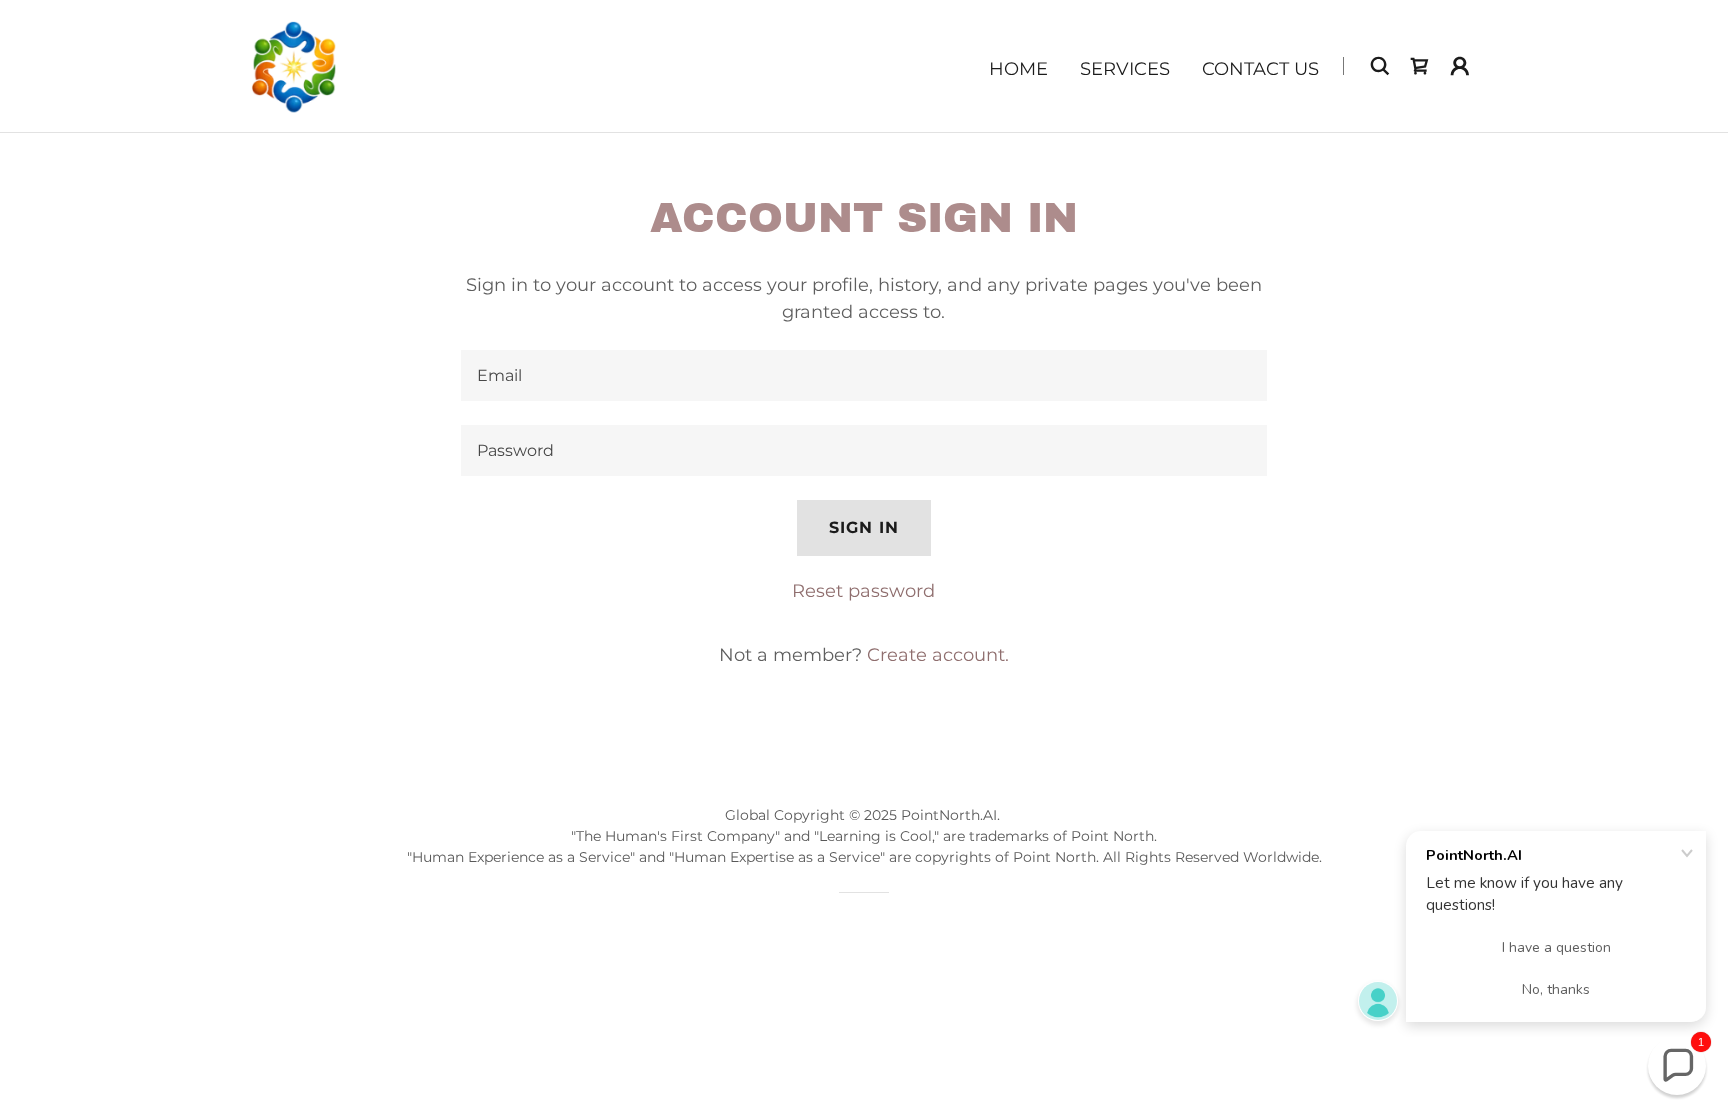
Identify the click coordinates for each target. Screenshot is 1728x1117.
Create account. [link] (938, 655)
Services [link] (1125, 69)
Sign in (864, 527)
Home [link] (1018, 69)
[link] (294, 65)
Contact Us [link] (1260, 69)
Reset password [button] (863, 591)
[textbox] (863, 375)
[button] (1460, 66)
